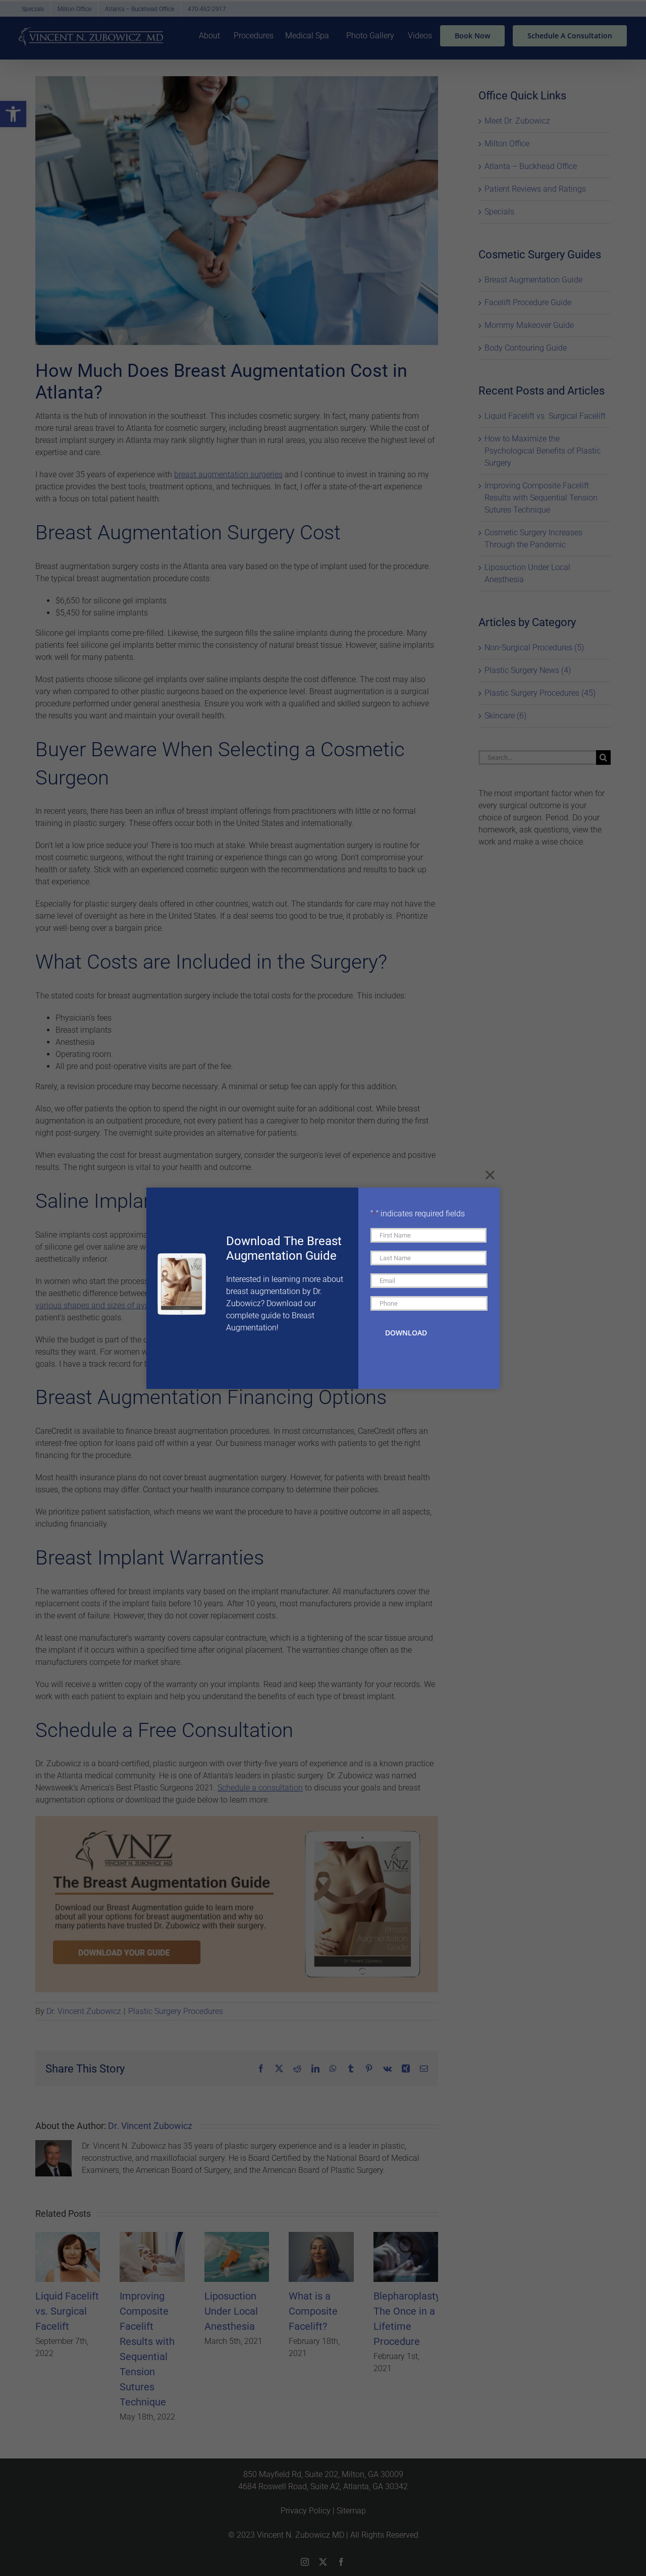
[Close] (490, 1175)
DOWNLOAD (406, 1333)
